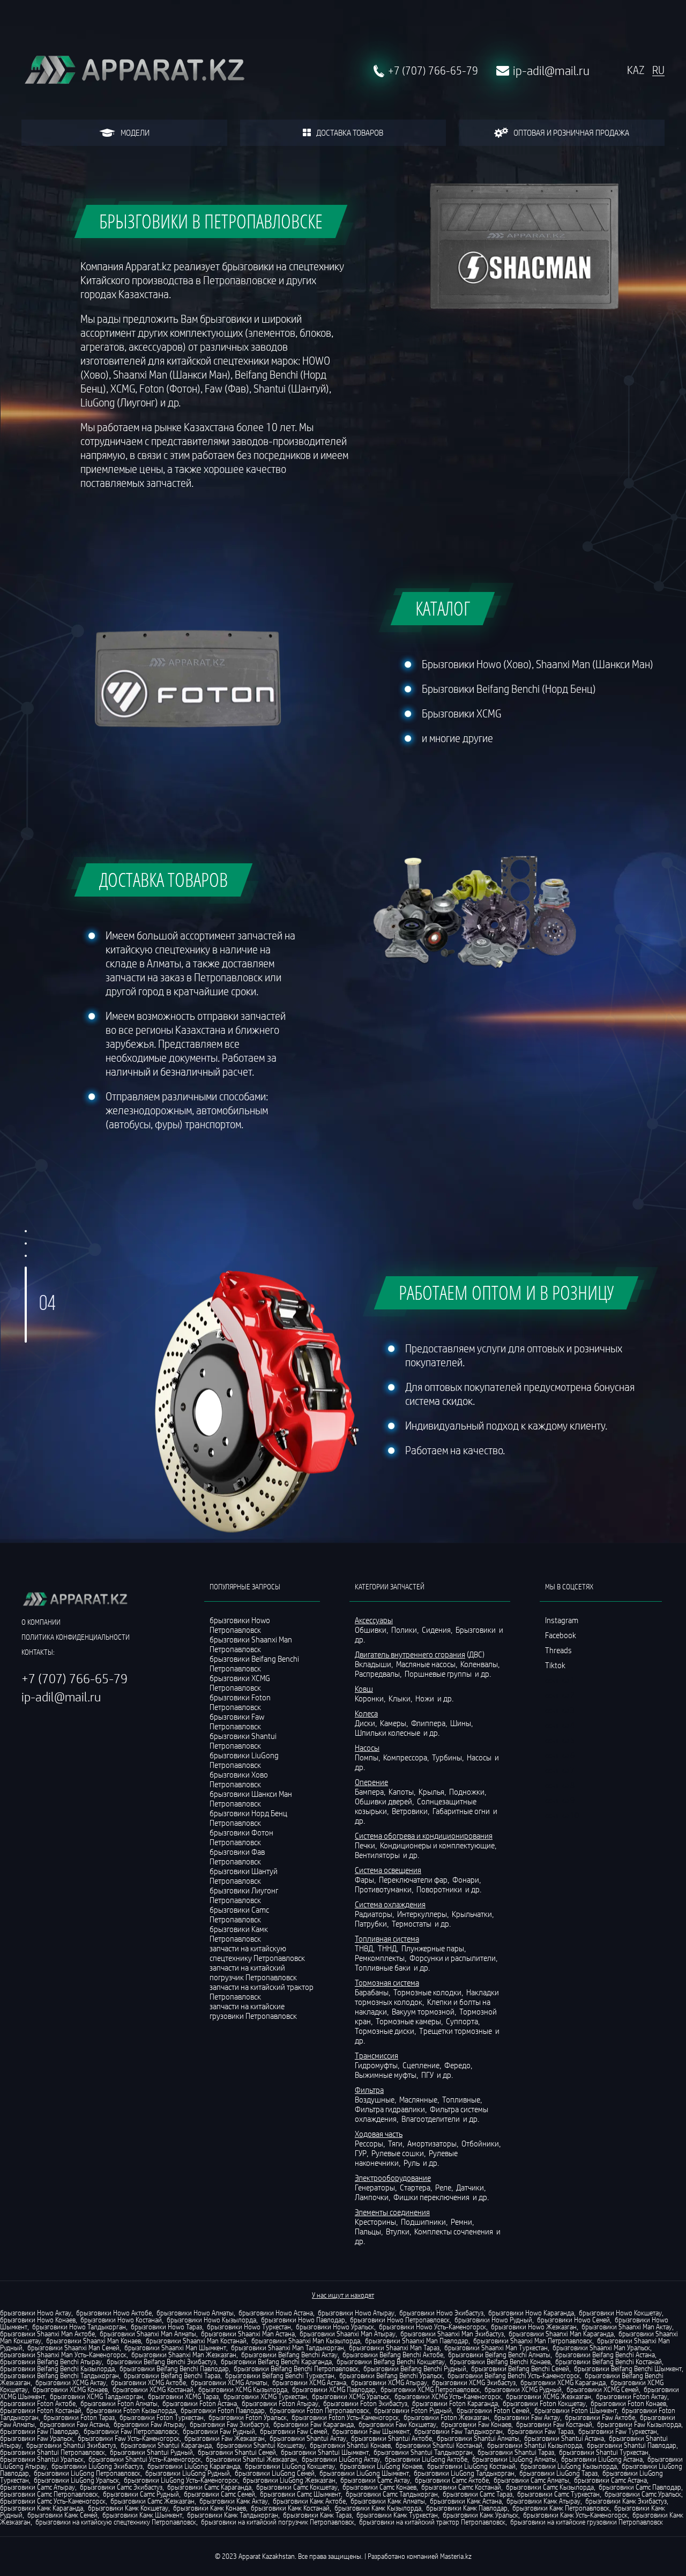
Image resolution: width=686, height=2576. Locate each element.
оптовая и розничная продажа (571, 132)
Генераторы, (376, 2187)
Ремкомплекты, (381, 1958)
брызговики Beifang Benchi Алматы (499, 2355)
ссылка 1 (560, 1680)
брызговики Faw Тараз (540, 2431)
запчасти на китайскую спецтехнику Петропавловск (257, 1953)
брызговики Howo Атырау (356, 2313)
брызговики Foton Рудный (413, 2410)
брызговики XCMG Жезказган (549, 2396)
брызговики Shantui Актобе (392, 2438)
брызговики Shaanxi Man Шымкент (175, 2348)
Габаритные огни (462, 1811)
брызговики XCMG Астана (309, 2382)
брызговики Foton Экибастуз (365, 2403)
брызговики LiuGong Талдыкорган (464, 2473)
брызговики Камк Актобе (309, 2501)
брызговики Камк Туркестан (397, 2515)
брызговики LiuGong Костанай (471, 2466)
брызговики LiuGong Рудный (188, 2473)
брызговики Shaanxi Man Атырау (348, 2334)
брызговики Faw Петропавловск (131, 2431)
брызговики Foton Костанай (41, 2410)
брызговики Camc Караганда (209, 2487)
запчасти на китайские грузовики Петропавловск (253, 2011)
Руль (412, 2163)
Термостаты (412, 1923)
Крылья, (433, 1792)
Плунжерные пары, (434, 1948)
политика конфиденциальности (76, 1637)
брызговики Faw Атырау (149, 2424)
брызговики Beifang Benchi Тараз (172, 2375)
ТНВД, (366, 1948)
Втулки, (399, 2231)
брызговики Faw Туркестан (618, 2431)
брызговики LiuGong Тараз (558, 2473)
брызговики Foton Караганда (455, 2403)
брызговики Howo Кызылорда (211, 2320)
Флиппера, (430, 1723)
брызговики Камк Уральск (480, 2515)
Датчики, (472, 2187)
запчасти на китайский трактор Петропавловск (262, 1992)
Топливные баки (383, 1967)
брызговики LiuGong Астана (602, 2459)
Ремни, (463, 2222)
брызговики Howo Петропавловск (400, 2320)
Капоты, (403, 1792)
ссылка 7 (560, 1770)
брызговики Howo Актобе (114, 2313)
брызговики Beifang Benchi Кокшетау (391, 2362)
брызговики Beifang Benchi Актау (289, 2355)
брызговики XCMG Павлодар (334, 2389)
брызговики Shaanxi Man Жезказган (184, 2355)
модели (135, 132)
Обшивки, (372, 1630)
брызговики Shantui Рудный (151, 2452)
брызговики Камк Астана (466, 2501)
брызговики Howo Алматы (195, 2313)
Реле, (445, 2187)
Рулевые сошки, (399, 2153)
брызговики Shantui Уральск (42, 2459)
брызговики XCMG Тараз (183, 2396)
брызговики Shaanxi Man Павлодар (417, 2341)
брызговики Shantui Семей (237, 2452)
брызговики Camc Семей (219, 2494)
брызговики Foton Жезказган (446, 2417)
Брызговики (476, 1630)
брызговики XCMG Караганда (563, 2382)
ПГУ (428, 2075)
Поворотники (440, 1889)
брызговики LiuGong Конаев (381, 2466)
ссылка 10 (562, 1815)
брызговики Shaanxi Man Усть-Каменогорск (63, 2355)
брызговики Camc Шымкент (300, 2494)
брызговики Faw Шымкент (371, 2431)
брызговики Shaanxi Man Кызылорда (306, 2341)
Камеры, (395, 1723)
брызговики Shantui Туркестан (604, 2452)
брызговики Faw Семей (294, 2431)
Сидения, (438, 1630)
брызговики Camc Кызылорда (550, 2487)
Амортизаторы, (434, 2143)
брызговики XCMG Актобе (148, 2382)
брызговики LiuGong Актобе (426, 2459)
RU (658, 70)
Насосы (480, 1757)
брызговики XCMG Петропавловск (430, 2389)
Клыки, (401, 1698)
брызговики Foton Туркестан (162, 2417)
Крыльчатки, (474, 1914)
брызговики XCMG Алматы (229, 2382)
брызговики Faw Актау (527, 2417)
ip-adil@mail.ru (551, 71)
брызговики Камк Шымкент (142, 2515)
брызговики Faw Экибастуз (229, 2424)
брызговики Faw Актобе (600, 2417)
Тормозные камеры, (410, 2021)
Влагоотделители (431, 2119)
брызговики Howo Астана (276, 2313)
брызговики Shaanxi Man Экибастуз (452, 2334)
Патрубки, (372, 1923)
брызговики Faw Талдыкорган (458, 2431)
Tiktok (555, 1665)
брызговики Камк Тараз (317, 2515)
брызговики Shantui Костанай (439, 2445)
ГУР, (362, 2153)
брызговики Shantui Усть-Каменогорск (145, 2459)
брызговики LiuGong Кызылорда (569, 2466)
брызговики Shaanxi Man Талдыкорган (288, 2348)
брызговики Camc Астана (610, 2480)
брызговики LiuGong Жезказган (289, 2480)
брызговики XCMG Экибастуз (474, 2382)
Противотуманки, (385, 1889)
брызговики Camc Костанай (461, 2487)
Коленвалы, (481, 1664)
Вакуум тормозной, (425, 2011)
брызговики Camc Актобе (452, 2480)
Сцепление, (423, 2065)
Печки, (367, 1845)
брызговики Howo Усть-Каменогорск (433, 2327)
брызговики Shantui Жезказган (251, 2459)
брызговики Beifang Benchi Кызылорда (57, 2368)
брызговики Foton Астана (200, 2403)
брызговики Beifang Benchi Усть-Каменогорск (514, 2375)
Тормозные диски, (386, 2031)
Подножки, (468, 1792)
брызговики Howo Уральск (335, 2327)
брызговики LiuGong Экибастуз (97, 2466)
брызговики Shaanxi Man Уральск (601, 2348)
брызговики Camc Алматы (531, 2480)
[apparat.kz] (134, 71)
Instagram (562, 1620)
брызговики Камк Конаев (210, 2508)
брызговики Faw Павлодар (39, 2431)
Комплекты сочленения (454, 2231)
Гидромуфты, (378, 2065)
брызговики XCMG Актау (71, 2382)
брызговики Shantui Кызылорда (535, 2445)
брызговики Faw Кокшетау (397, 2424)
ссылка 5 (560, 1740)
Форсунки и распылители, (454, 1958)
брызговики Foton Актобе (38, 2403)
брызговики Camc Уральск (643, 2494)
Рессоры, (371, 2143)
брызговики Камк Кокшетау (128, 2508)
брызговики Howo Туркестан (249, 2327)
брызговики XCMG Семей (603, 2389)
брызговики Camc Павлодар (640, 2487)
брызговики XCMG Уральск (351, 2396)
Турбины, (449, 1757)
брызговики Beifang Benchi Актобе (393, 2355)
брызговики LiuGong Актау (341, 2459)
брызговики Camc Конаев (379, 2487)
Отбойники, (482, 2143)
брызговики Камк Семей (62, 2515)
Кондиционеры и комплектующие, (439, 1845)
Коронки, (371, 1698)
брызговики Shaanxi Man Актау (627, 2327)
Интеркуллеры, (424, 1914)
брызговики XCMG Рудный (523, 2389)
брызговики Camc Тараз (478, 2494)
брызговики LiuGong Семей (275, 2473)
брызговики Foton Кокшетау (544, 2403)
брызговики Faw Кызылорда (639, 2424)
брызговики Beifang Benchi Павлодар (174, 2368)
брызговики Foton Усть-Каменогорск (345, 2417)
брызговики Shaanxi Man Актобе (47, 2334)
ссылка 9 (560, 1800)
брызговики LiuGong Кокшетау (290, 2466)
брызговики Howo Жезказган (534, 2327)
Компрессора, (407, 1757)
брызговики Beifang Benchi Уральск (391, 2375)
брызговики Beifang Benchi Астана (605, 2355)
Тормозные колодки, (429, 1992)
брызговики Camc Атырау (38, 2487)
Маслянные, (420, 2099)
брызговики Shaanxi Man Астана (248, 2334)
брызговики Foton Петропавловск (319, 2410)
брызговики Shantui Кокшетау (261, 2445)
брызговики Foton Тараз (79, 2417)
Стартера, (417, 2187)
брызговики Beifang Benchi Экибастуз (161, 2362)
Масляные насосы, (427, 1664)
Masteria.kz (456, 2556)
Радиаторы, (375, 1914)
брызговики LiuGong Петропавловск (87, 2473)
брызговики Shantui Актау (308, 2438)
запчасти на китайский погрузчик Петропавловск (253, 1972)
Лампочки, (373, 2197)
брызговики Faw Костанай (554, 2424)
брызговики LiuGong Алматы (514, 2459)
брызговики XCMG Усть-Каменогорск (448, 2396)
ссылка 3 (560, 1710)
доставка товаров (350, 132)
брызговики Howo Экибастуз (441, 2313)
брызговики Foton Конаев (628, 2403)
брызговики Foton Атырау (280, 2403)
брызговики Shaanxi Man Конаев (94, 2341)
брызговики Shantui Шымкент (325, 2452)
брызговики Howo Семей (573, 2320)
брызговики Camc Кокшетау (297, 2487)
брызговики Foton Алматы (119, 2403)
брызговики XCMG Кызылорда (243, 2389)
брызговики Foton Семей (493, 2410)
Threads (558, 1650)
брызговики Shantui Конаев (350, 2445)
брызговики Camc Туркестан (558, 2494)
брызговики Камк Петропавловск (561, 2508)
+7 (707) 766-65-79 (433, 71)
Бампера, (371, 1792)
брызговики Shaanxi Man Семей (73, 2348)
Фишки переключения (432, 2197)
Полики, (406, 1630)
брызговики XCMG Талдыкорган (96, 2396)
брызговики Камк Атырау (543, 2501)
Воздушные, (376, 2099)
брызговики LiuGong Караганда (194, 2466)
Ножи (426, 1698)
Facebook (561, 1635)
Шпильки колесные (388, 1733)
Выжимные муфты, (387, 2075)
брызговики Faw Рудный (219, 2431)
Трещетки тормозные (456, 2031)
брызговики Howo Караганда (531, 2313)
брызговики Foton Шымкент (576, 2410)
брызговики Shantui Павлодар (632, 2445)
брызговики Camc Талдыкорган (392, 2494)
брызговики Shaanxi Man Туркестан (496, 2348)
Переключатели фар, (415, 1879)
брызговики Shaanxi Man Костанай (196, 2341)
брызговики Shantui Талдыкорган (423, 2452)
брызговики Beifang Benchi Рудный (415, 2368)
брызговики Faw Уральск (36, 2438)
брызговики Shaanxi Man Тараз (394, 2348)
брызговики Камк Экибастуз (626, 2501)
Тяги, (397, 2143)
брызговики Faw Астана (74, 2424)
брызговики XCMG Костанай (153, 2389)
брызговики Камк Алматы (388, 2501)
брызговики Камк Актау (234, 2501)
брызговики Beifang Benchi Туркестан (280, 2375)
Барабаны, (373, 1992)
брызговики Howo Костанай (121, 2320)
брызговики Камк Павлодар (467, 2508)
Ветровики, (411, 1811)
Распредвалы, (379, 1674)
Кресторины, (377, 2222)
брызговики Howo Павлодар (303, 2320)
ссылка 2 (560, 1695)
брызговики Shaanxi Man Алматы (148, 2334)
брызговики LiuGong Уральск (76, 2480)
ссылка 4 (560, 1725)
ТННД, (389, 1948)
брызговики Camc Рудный (141, 2494)
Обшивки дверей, (385, 1801)
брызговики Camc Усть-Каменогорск (53, 2501)
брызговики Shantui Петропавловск (53, 2452)
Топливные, (463, 2099)
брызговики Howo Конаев (38, 2320)
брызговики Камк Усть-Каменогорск (575, 2515)
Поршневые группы (439, 1674)
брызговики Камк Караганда (42, 2508)
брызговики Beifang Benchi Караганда (276, 2362)
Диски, (367, 1723)
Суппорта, (464, 2021)
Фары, (366, 1879)
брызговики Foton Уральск (248, 2417)
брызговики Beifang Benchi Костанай (609, 2362)
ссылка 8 (560, 1785)
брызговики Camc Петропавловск (49, 2494)
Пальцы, (370, 2231)
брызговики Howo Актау (36, 2313)
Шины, (462, 1723)
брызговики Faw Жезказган (225, 2438)
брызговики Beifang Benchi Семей (520, 2368)
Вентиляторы (378, 1855)
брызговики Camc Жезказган (152, 2501)
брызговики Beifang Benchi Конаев (500, 2362)
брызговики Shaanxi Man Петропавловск (533, 2341)
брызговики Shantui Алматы (478, 2438)
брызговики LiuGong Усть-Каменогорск (181, 2480)
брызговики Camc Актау (375, 2480)
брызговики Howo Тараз (166, 2327)
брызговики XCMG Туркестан (265, 2396)
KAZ (636, 70)
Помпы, (368, 1757)
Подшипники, (425, 2222)
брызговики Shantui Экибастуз (71, 2445)
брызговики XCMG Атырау (389, 2382)
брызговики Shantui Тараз (516, 2452)
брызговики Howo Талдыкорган (79, 2327)
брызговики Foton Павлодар (223, 2410)
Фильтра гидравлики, (392, 2109)
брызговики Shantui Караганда (166, 2445)
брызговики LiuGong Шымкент (364, 2473)
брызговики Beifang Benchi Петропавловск (296, 2368)
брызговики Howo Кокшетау (620, 2313)
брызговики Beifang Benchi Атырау (51, 2362)
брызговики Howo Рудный (493, 2320)
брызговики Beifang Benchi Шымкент (628, 2368)
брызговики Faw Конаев (476, 2424)
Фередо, (459, 2065)
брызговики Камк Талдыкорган (233, 2515)
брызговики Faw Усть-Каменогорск (129, 2438)
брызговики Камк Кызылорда (378, 2508)
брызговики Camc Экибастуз (121, 2487)
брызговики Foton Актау (632, 2396)
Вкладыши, (375, 1664)
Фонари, (467, 1879)
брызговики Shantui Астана (564, 2438)
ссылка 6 (560, 1755)
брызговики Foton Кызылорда (131, 2410)
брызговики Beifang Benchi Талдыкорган (59, 2375)
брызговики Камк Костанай (290, 2508)
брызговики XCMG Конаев (70, 2389)
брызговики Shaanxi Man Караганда (561, 2334)
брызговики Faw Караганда (314, 2424)
